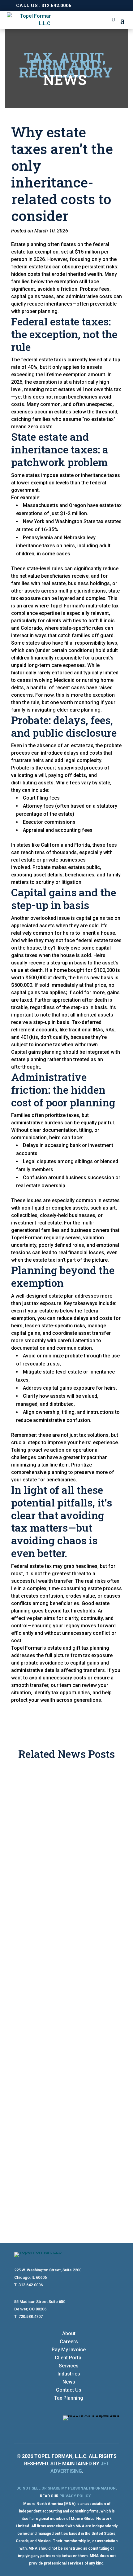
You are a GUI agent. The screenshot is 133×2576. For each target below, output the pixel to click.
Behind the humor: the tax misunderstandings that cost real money (66, 1814)
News (69, 2382)
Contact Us (69, 2390)
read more (35, 1884)
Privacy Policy (75, 2496)
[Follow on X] (114, 2428)
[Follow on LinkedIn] (102, 2428)
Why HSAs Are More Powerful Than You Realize (61, 1945)
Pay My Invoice (69, 2350)
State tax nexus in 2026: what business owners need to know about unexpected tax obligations (66, 2093)
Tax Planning (69, 2398)
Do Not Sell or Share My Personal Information (66, 2488)
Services (69, 2366)
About (69, 2333)
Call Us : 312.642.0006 (44, 5)
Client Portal (69, 2358)
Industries (69, 2374)
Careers (69, 2342)
